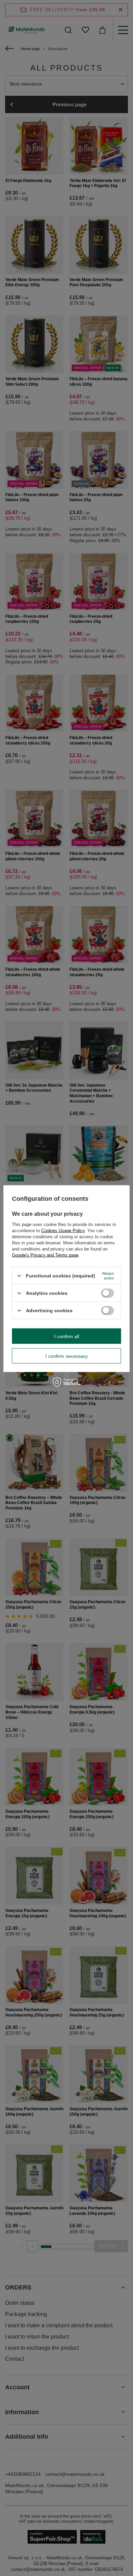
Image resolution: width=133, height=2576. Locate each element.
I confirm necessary (66, 1356)
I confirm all (67, 1336)
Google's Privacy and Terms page (45, 1255)
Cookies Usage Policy (63, 1231)
